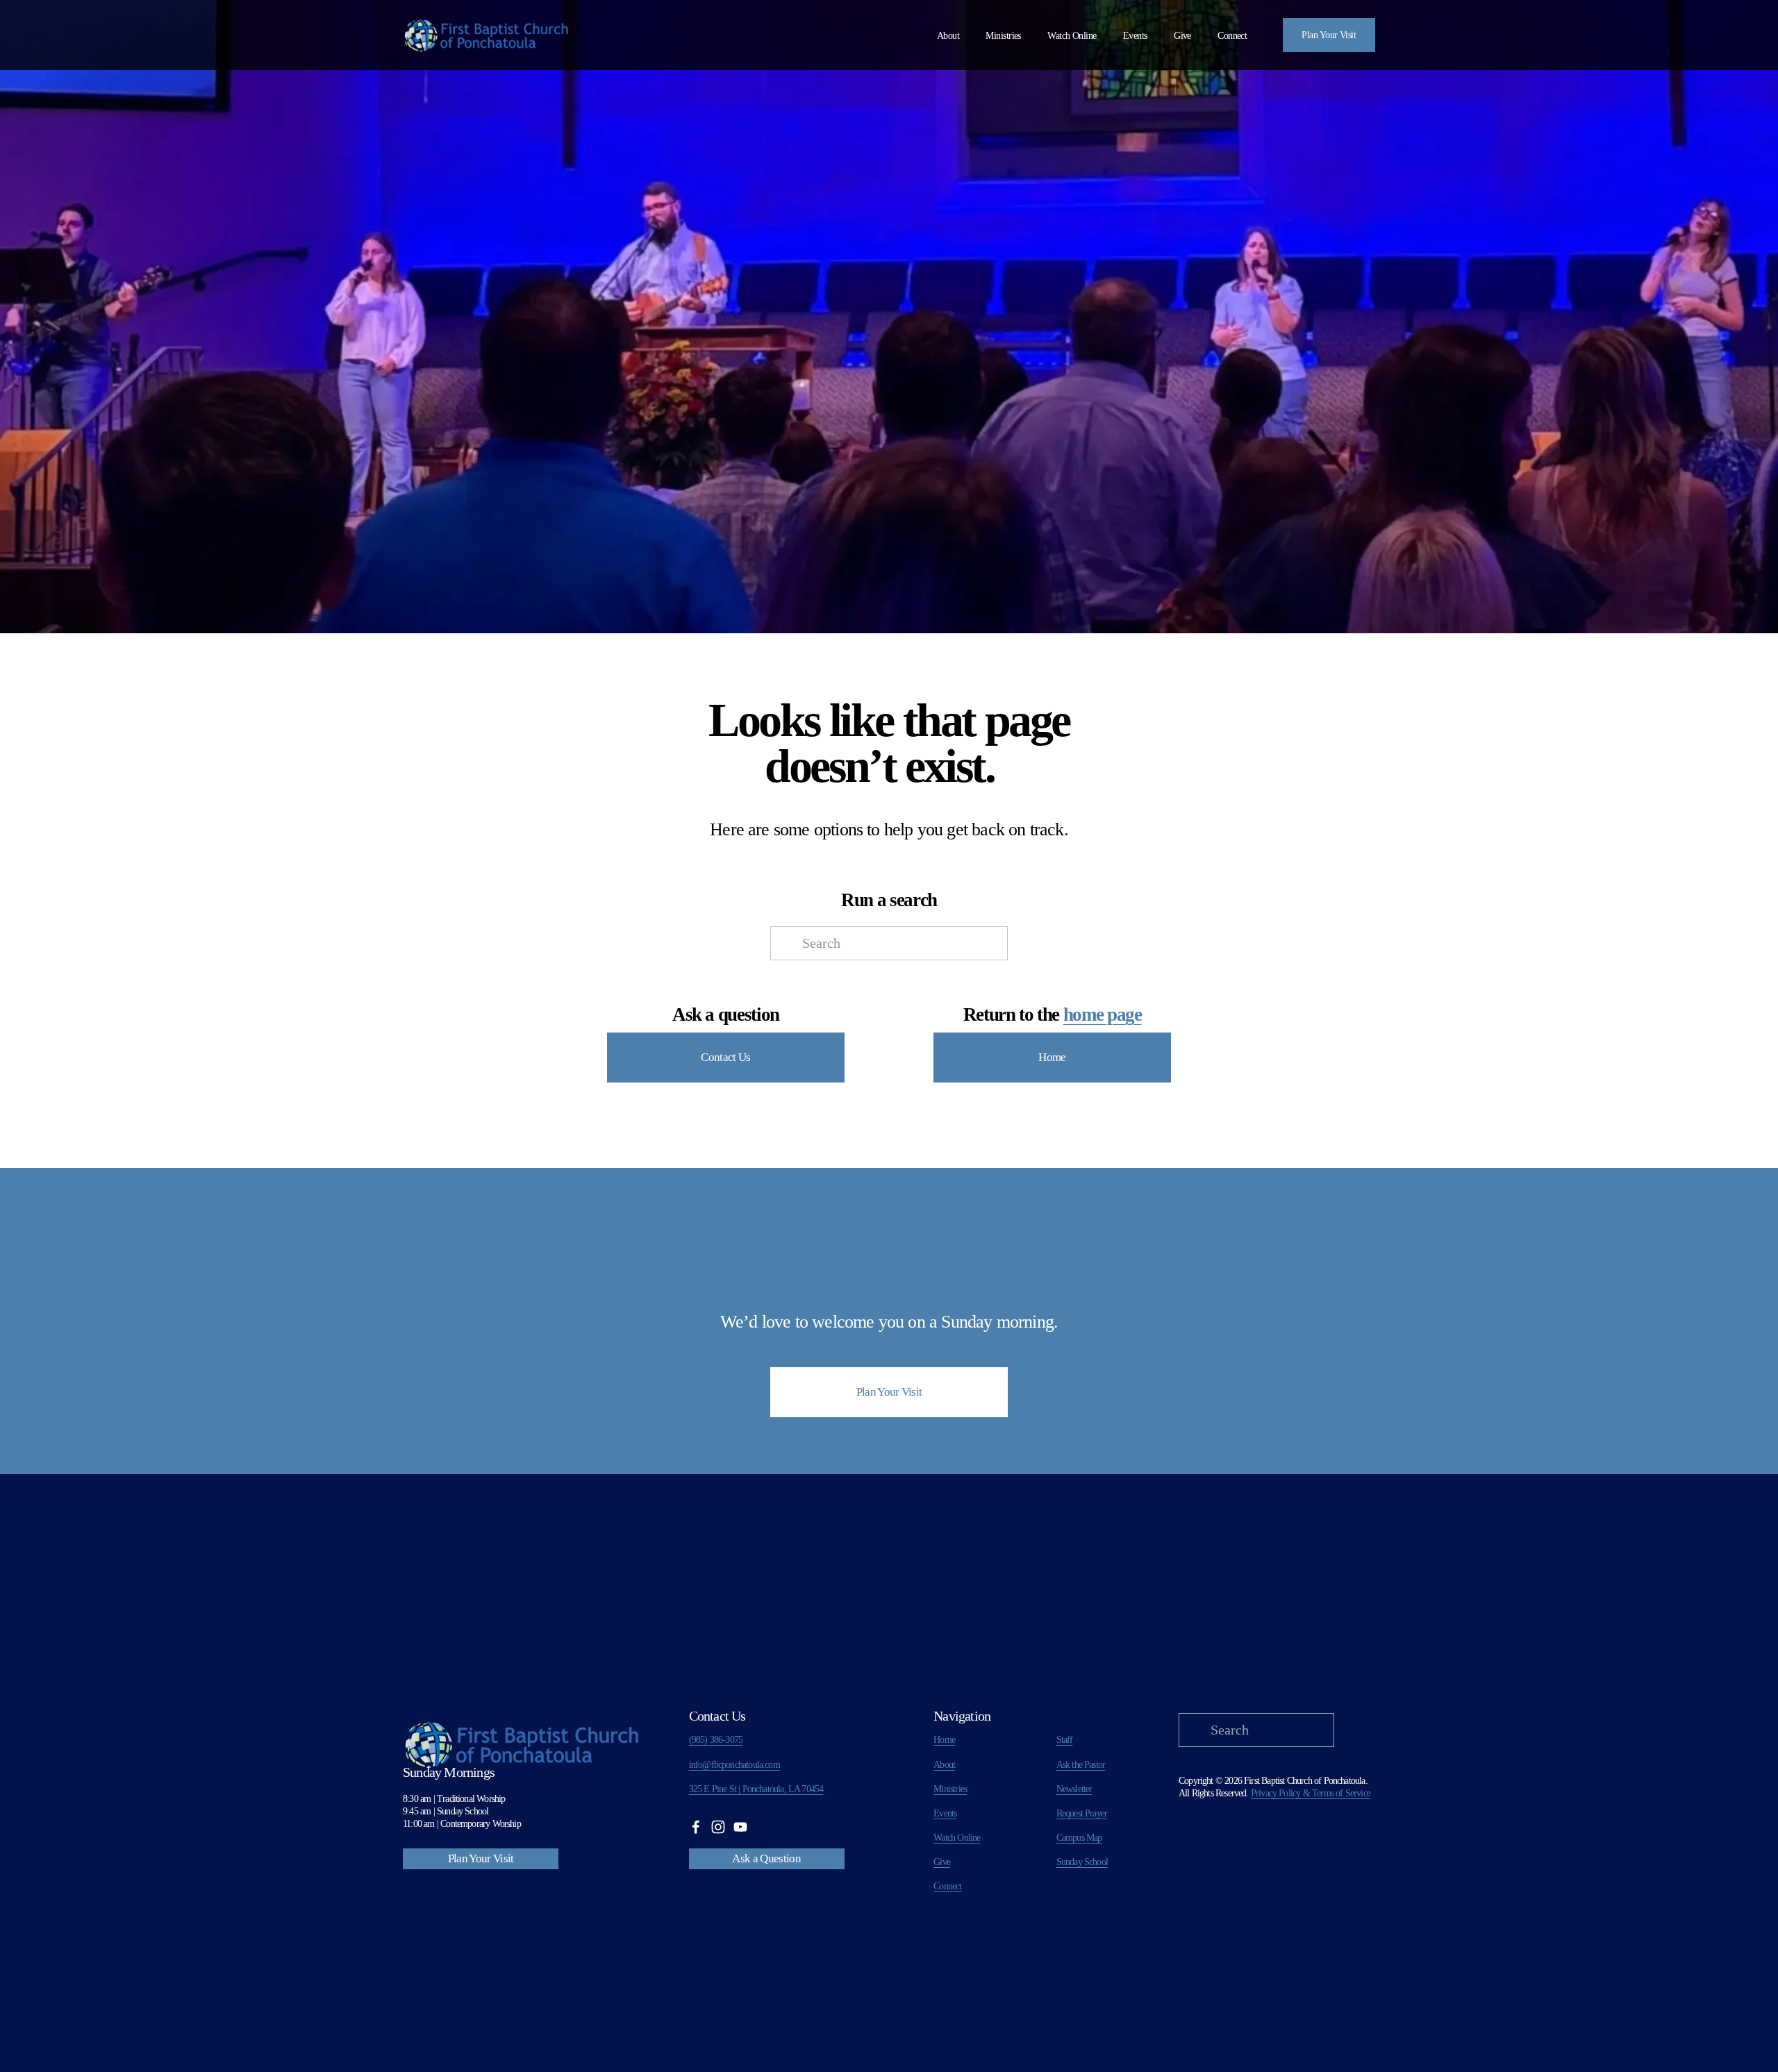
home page (1103, 1014)
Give (1182, 36)
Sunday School (1082, 1862)
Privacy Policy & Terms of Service (1311, 1793)
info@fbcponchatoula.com (734, 1765)
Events (1135, 36)
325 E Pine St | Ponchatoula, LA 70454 (756, 1789)
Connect (1232, 36)
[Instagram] (718, 1827)
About (948, 36)
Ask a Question (766, 1858)
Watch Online (1072, 36)
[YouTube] (740, 1827)
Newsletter (1074, 1789)
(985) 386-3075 (716, 1740)
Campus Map (1079, 1838)
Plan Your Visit (1329, 35)
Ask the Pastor (1081, 1765)
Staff (1065, 1740)
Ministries (950, 1789)
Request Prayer (1082, 1813)
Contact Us (725, 1057)
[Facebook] (696, 1827)
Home (1052, 1057)
